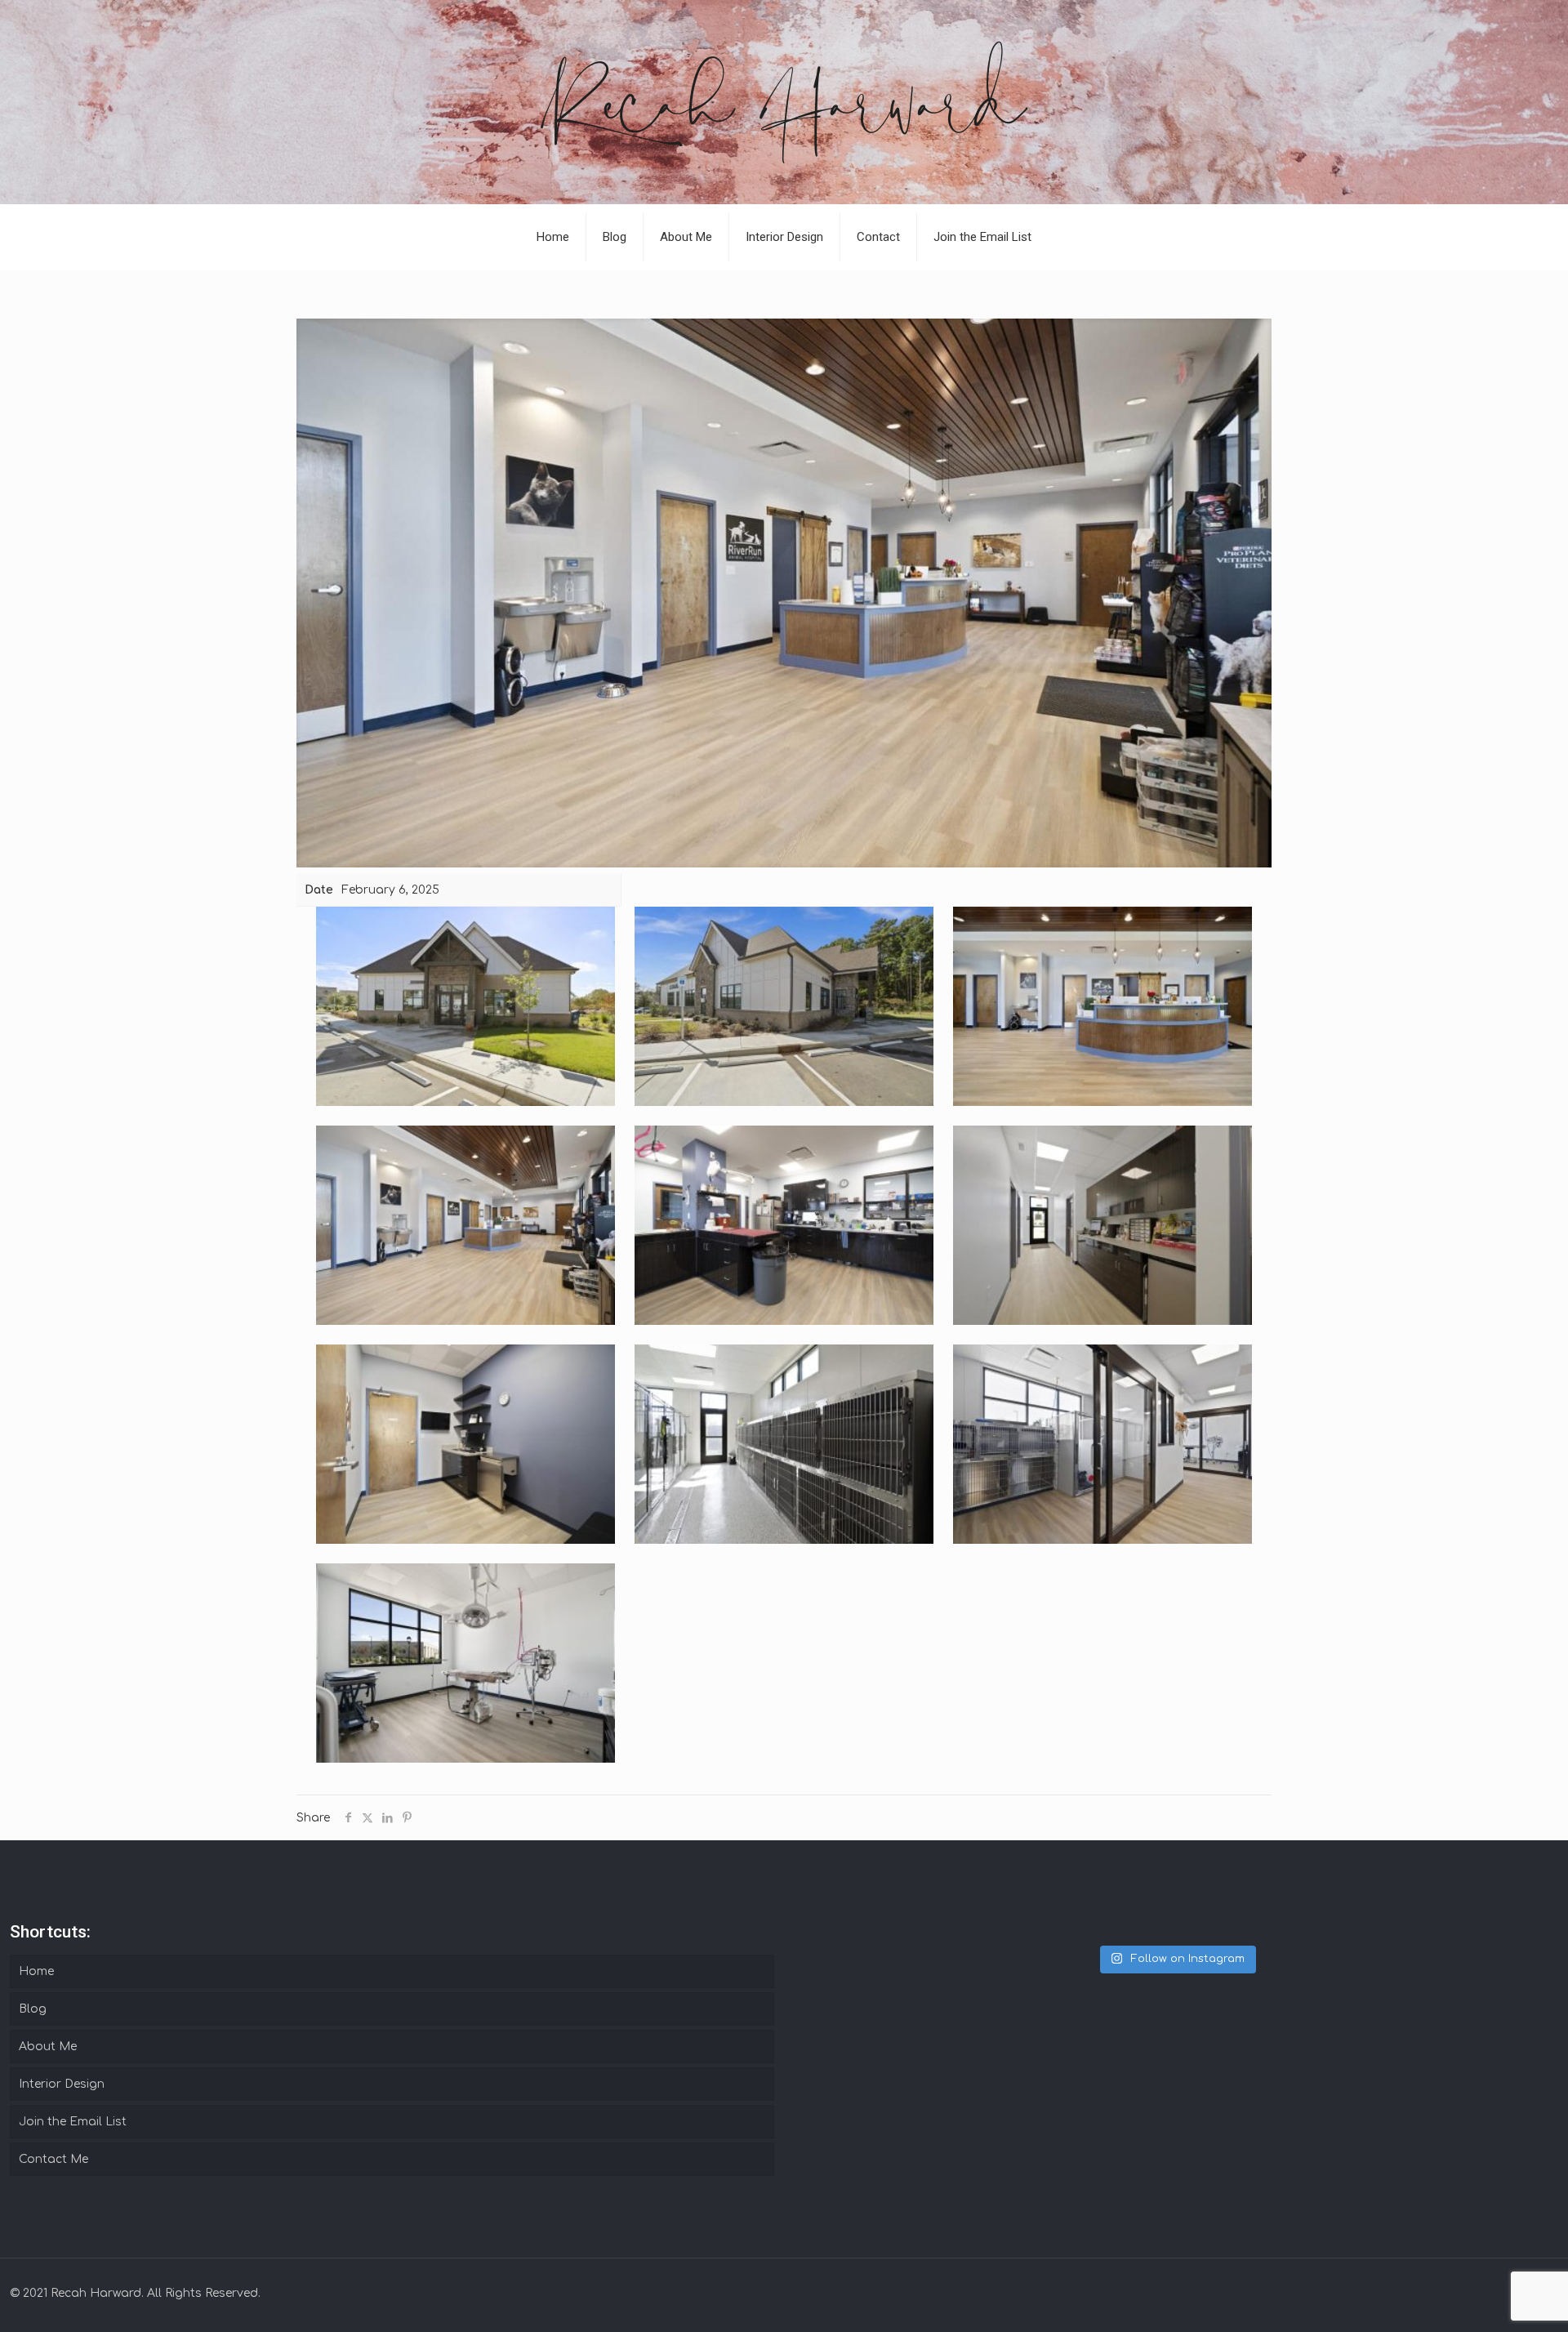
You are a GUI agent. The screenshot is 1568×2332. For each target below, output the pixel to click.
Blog (33, 2009)
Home (36, 1971)
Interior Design (62, 2084)
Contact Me (53, 2159)
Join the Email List (73, 2122)
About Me (48, 2047)
